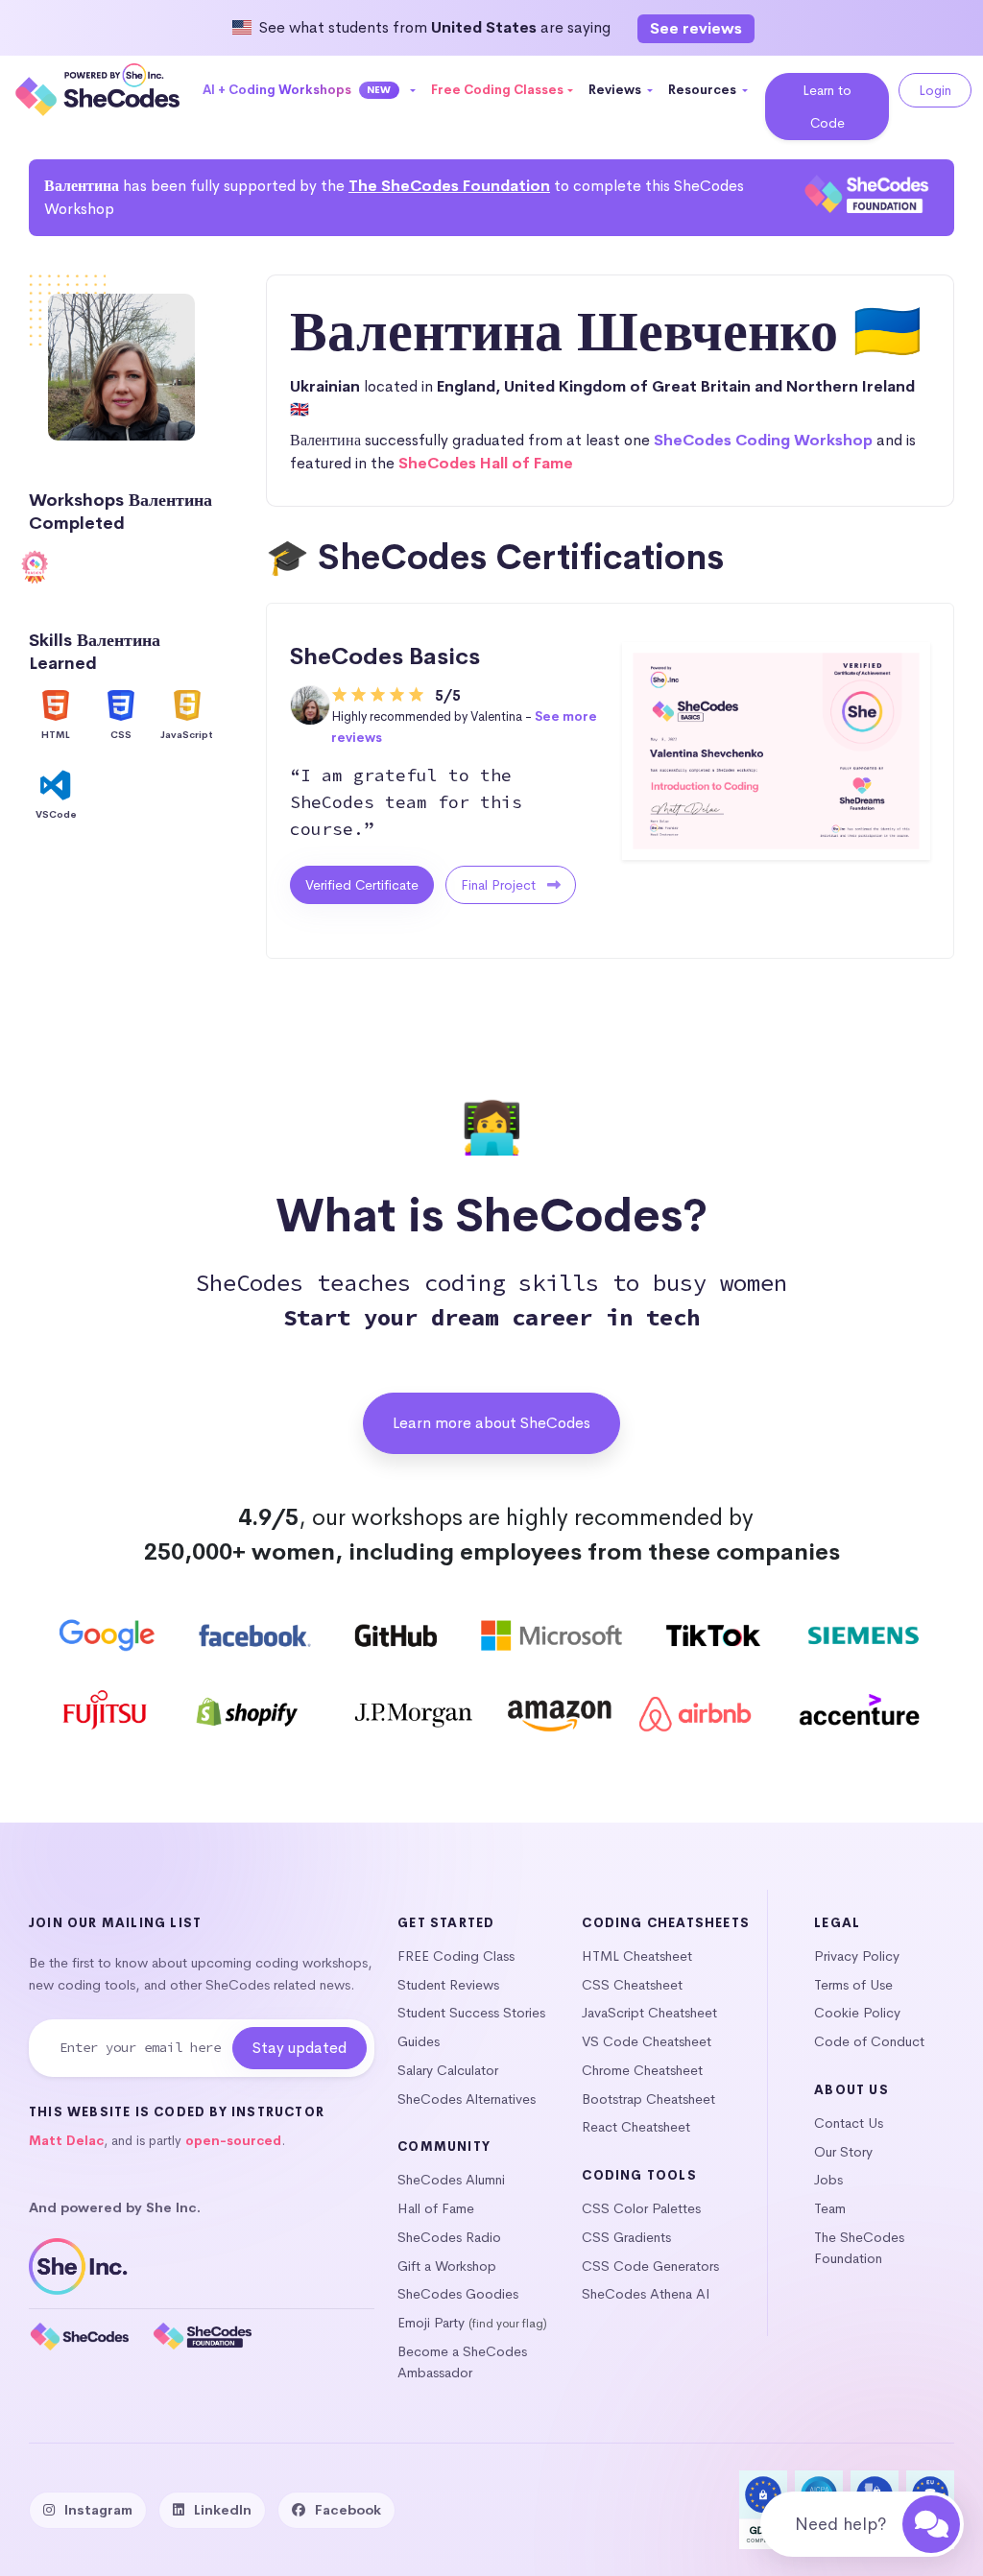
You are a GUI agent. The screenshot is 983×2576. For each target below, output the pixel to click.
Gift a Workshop (447, 2266)
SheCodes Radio (449, 2237)
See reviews (696, 28)
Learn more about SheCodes (491, 1423)
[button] (310, 90)
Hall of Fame (436, 2208)
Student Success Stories (471, 2013)
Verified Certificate (362, 885)
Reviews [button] (616, 90)
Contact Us (849, 2123)
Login (935, 90)
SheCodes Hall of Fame (486, 463)
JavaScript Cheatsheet (649, 2013)
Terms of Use (853, 1985)
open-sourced (233, 2141)
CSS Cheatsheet (632, 1985)
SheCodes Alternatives (467, 2099)
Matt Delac (66, 2141)
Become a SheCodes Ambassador (462, 2362)
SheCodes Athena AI (646, 2294)
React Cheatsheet (636, 2127)
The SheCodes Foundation (449, 186)
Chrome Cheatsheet (642, 2070)
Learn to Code (827, 107)
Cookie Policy (857, 2013)
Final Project (500, 885)
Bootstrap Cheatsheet (648, 2099)
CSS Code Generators (650, 2266)
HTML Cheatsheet (637, 1956)
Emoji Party (431, 2323)
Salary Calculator (448, 2070)
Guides (419, 2041)
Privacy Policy (857, 1956)
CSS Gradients (626, 2237)
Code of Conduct (869, 2041)
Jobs (828, 2180)
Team (830, 2208)
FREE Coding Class (456, 1956)
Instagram (98, 2510)
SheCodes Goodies (458, 2294)
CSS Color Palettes (641, 2208)
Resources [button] (704, 90)
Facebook (348, 2510)
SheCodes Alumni (451, 2180)
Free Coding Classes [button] (497, 90)
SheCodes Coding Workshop (763, 440)
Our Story (843, 2152)
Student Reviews (448, 1985)
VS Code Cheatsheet (647, 2041)
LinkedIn (223, 2510)
